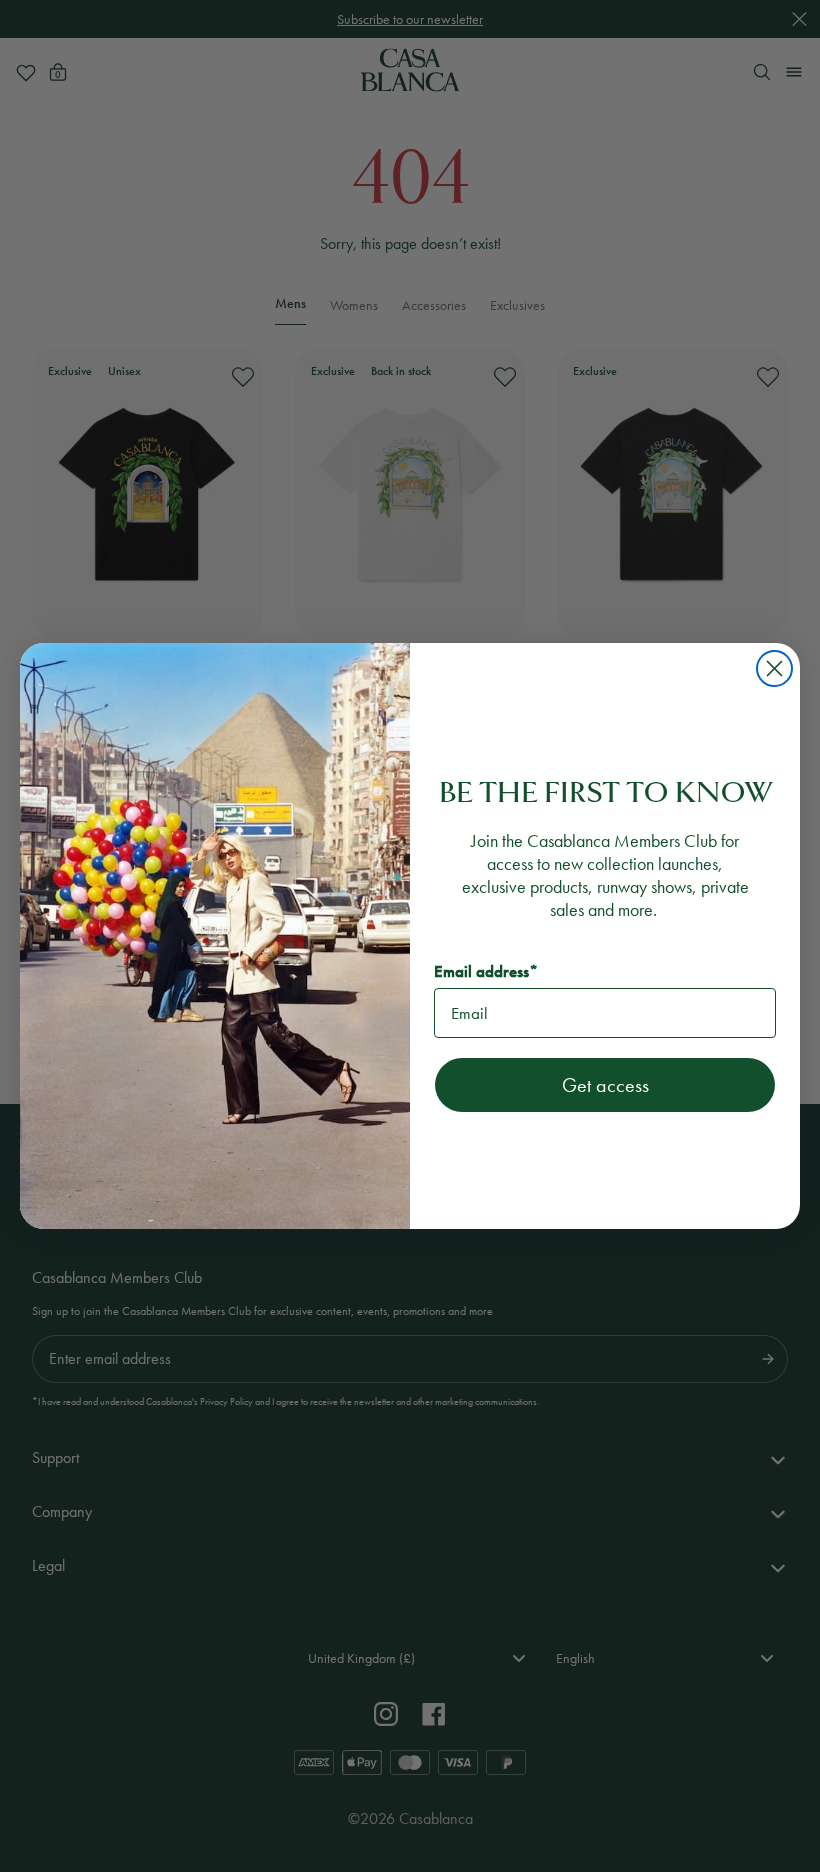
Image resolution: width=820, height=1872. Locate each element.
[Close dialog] (774, 668)
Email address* (486, 971)
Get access (605, 1085)
